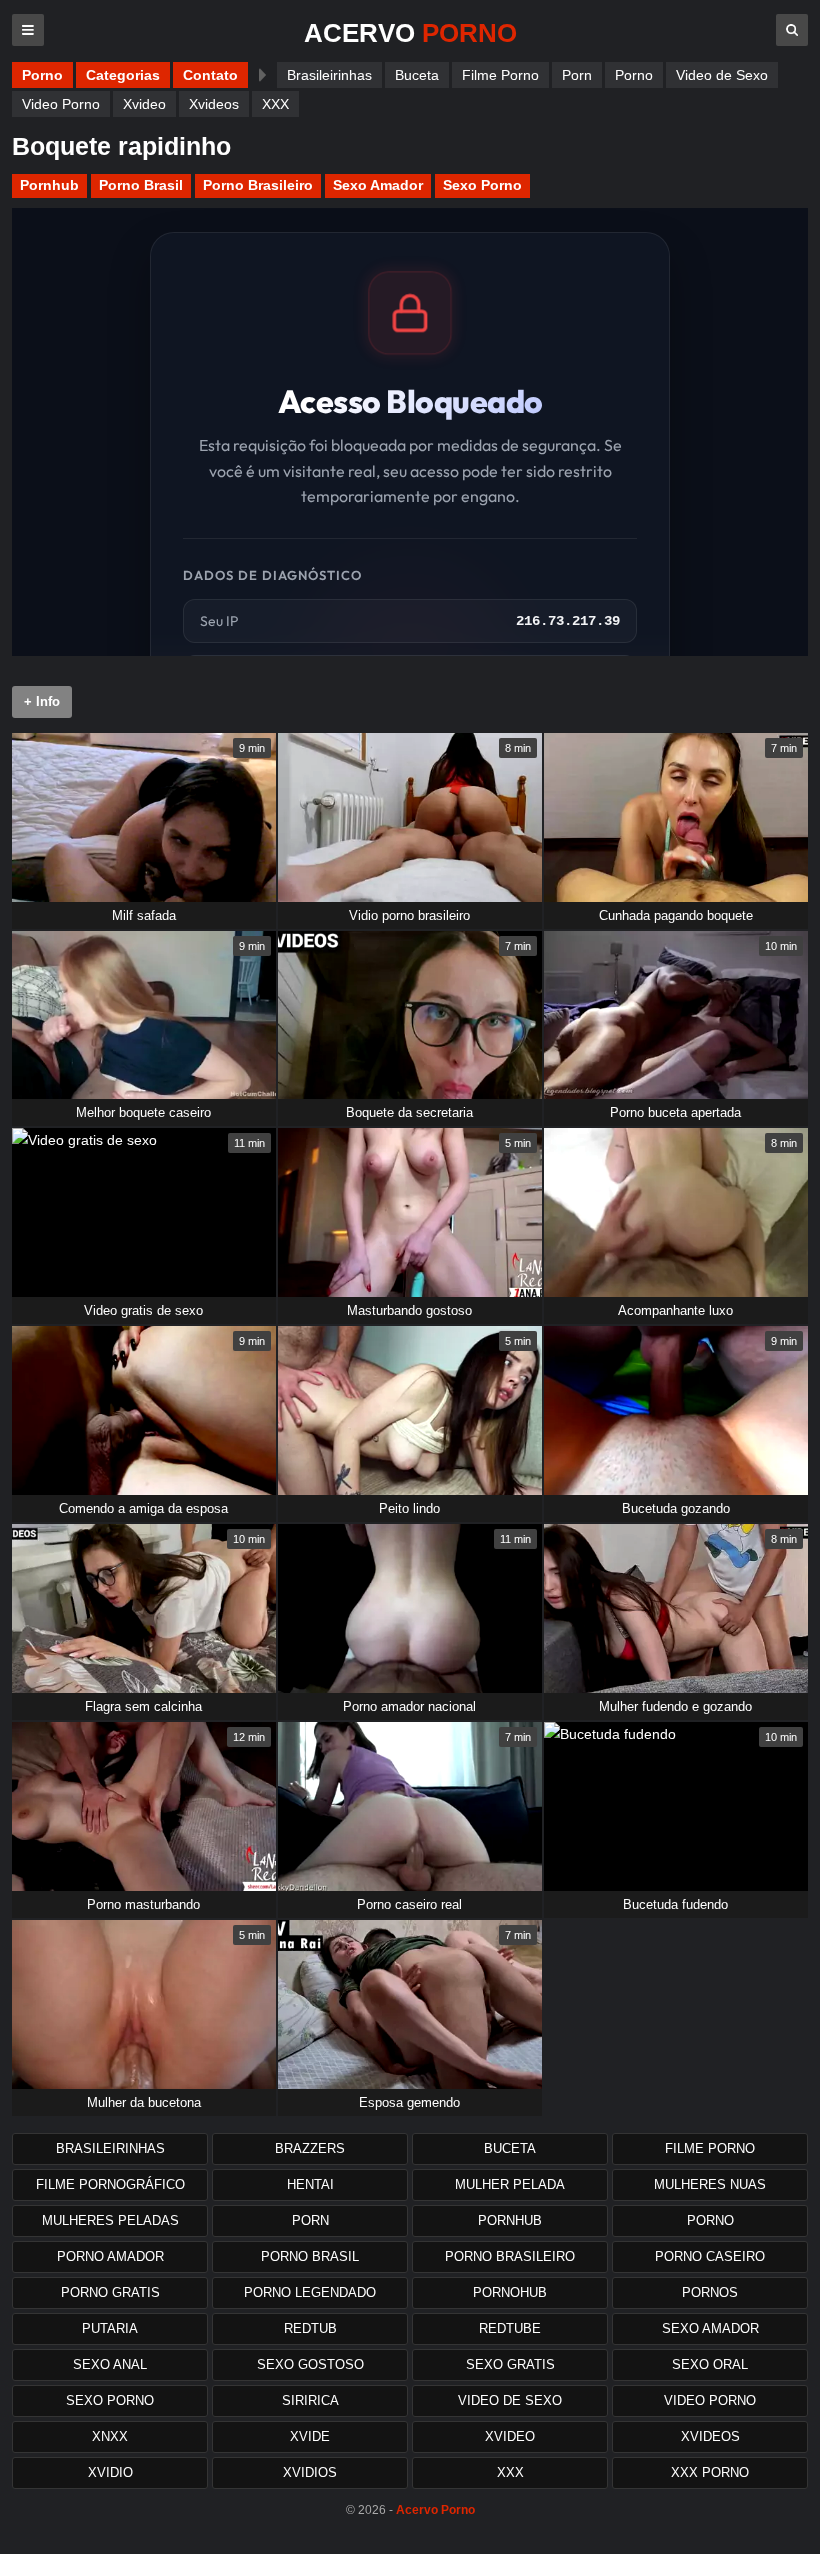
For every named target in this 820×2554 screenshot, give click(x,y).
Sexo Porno (482, 185)
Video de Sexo (722, 75)
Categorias (123, 75)
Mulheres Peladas (110, 2220)
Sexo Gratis (510, 2364)
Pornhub (49, 185)
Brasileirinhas (329, 75)
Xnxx (110, 2436)
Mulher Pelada (510, 2184)
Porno (42, 75)
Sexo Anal (110, 2364)
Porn (577, 75)
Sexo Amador (378, 185)
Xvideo (144, 104)
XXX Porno (710, 2472)
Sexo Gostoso (310, 2364)
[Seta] (262, 75)
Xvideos (214, 104)
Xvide (310, 2436)
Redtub (310, 2328)
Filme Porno (500, 75)
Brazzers (310, 2148)
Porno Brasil (141, 185)
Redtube (510, 2328)
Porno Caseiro (710, 2256)
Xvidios (310, 2472)
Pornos (710, 2292)
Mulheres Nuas (710, 2184)
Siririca (310, 2400)
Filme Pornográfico (110, 2184)
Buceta (417, 75)
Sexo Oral (710, 2364)
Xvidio (110, 2472)
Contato (210, 75)
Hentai (310, 2184)
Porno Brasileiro (258, 185)
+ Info (42, 701)
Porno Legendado (310, 2292)
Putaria (110, 2328)
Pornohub (510, 2292)
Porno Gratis (110, 2292)
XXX (275, 104)
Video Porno (61, 104)
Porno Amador (110, 2256)
